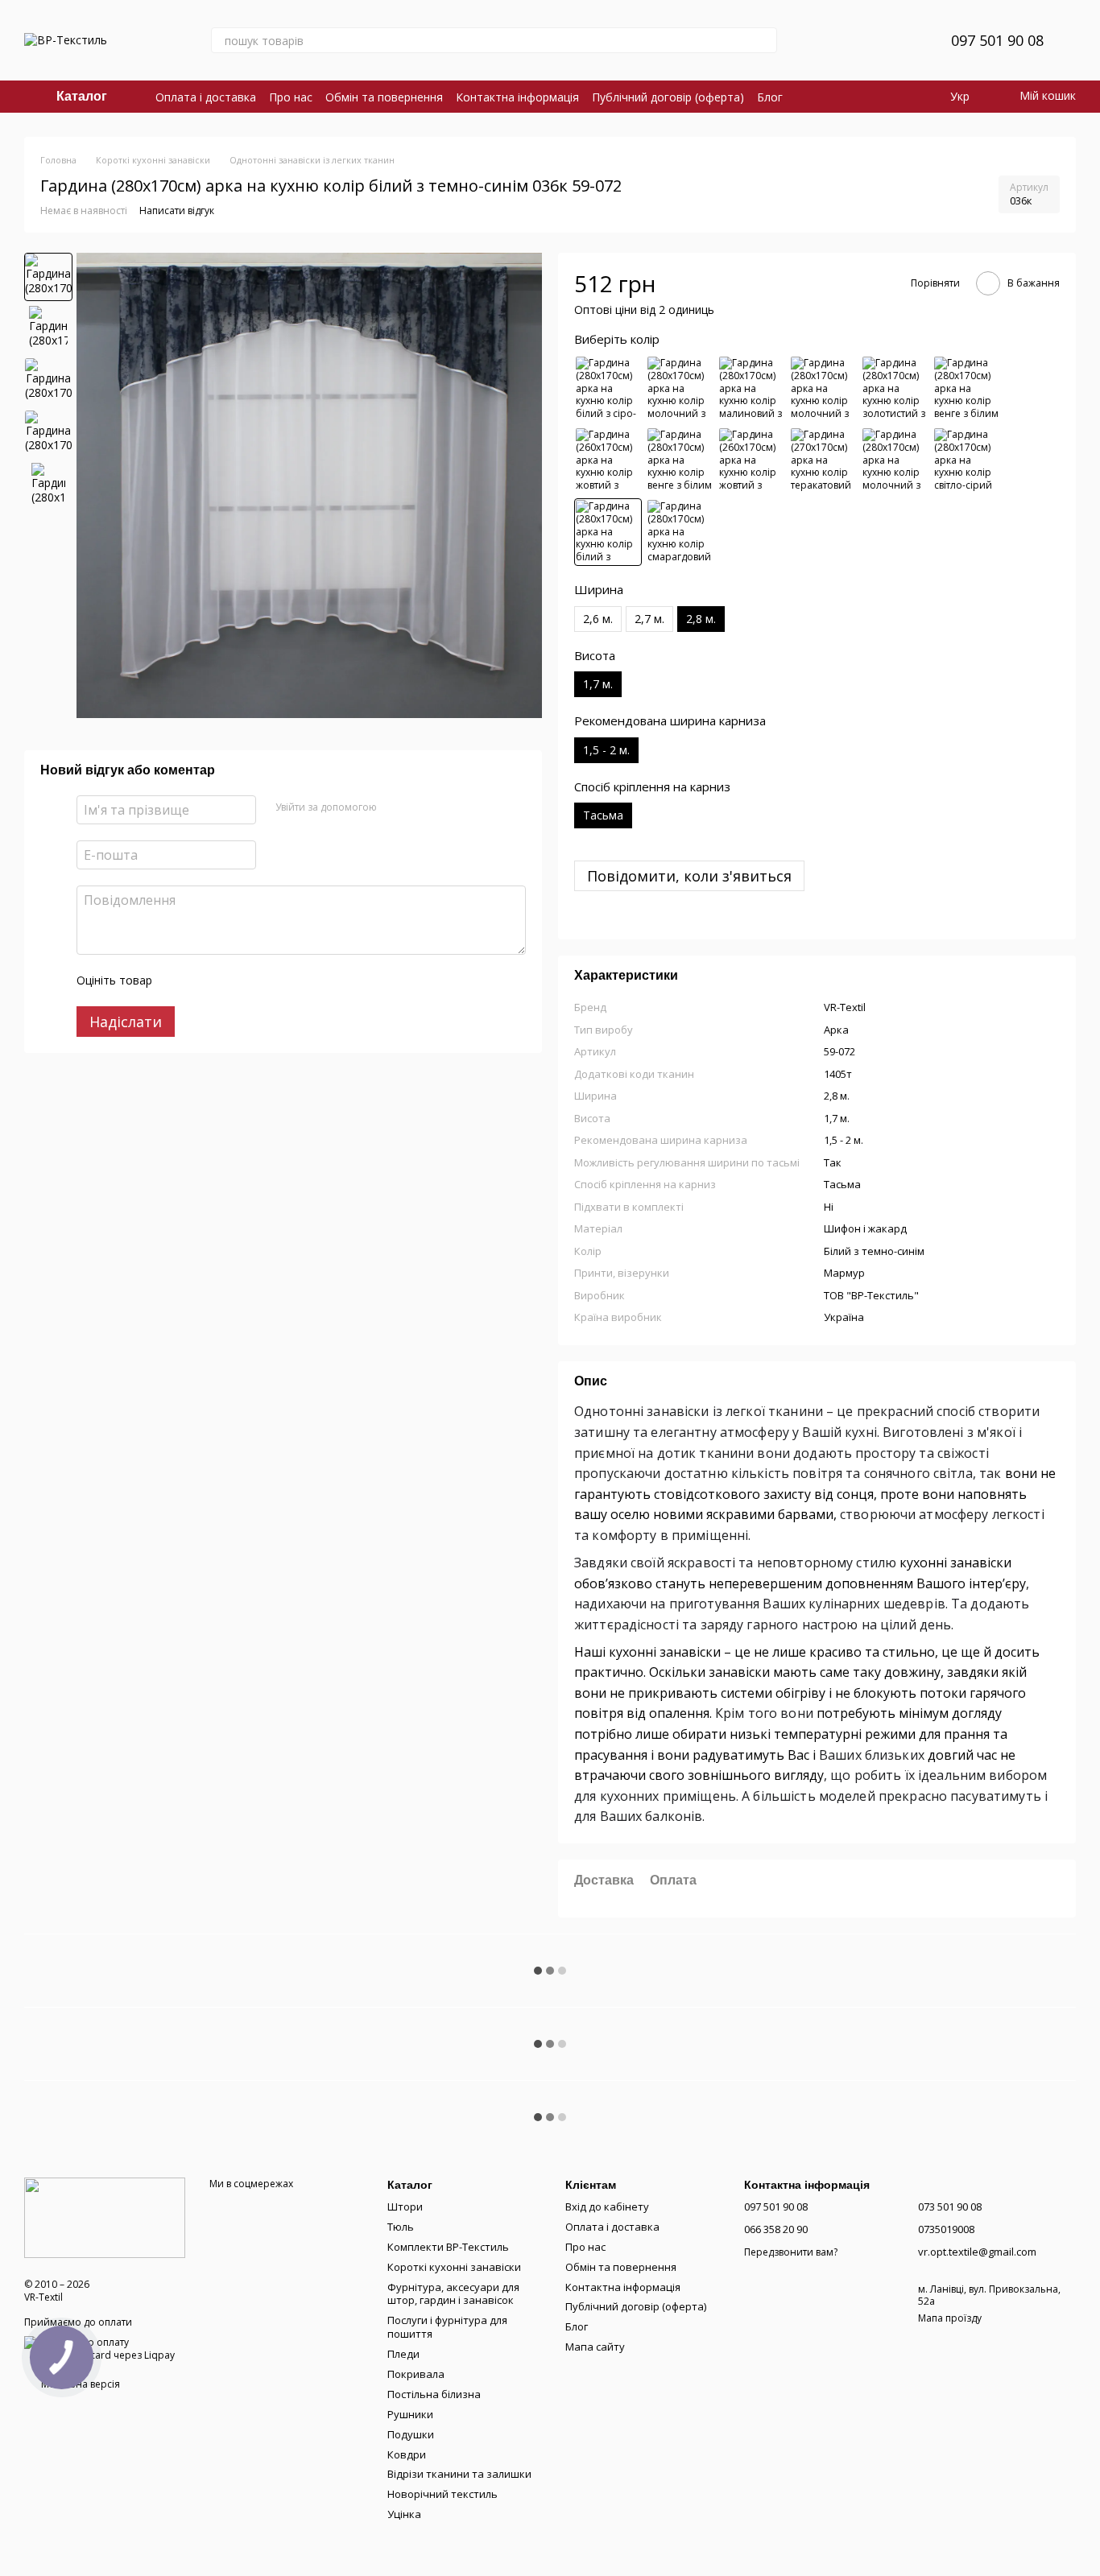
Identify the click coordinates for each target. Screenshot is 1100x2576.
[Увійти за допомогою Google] (420, 807)
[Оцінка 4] (256, 980)
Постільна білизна (434, 2394)
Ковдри (407, 2454)
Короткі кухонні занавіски (454, 2267)
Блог (770, 97)
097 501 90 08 (997, 40)
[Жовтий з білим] (751, 460)
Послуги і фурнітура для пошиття (447, 2327)
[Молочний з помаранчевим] (680, 389)
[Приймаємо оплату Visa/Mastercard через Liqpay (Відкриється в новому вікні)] (105, 2348)
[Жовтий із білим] (608, 460)
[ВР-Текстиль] (105, 2217)
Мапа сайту (595, 2347)
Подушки (411, 2434)
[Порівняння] (858, 40)
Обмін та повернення (384, 97)
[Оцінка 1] (179, 980)
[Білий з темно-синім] (608, 532)
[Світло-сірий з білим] (966, 460)
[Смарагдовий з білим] (680, 532)
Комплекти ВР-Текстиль (448, 2247)
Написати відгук (177, 211)
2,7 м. (649, 619)
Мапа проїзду (950, 2318)
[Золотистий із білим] (895, 389)
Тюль (401, 2227)
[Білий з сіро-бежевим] (608, 389)
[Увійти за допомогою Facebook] (395, 807)
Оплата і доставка (206, 97)
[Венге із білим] (680, 460)
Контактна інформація (517, 97)
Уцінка (404, 2514)
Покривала (416, 2374)
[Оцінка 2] (205, 980)
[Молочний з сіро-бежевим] (895, 460)
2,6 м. (598, 619)
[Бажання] (899, 40)
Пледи (403, 2354)
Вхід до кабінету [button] (607, 2207)
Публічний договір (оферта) (668, 97)
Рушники (410, 2414)
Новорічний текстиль (442, 2494)
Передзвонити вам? (791, 2252)
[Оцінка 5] (282, 980)
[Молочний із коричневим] (823, 389)
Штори (405, 2207)
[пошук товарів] (764, 40)
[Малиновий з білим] (751, 389)
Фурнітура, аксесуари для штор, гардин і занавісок (453, 2294)
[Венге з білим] (966, 389)
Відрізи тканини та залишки (459, 2474)
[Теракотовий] (823, 460)
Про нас (291, 97)
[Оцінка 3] (230, 980)
